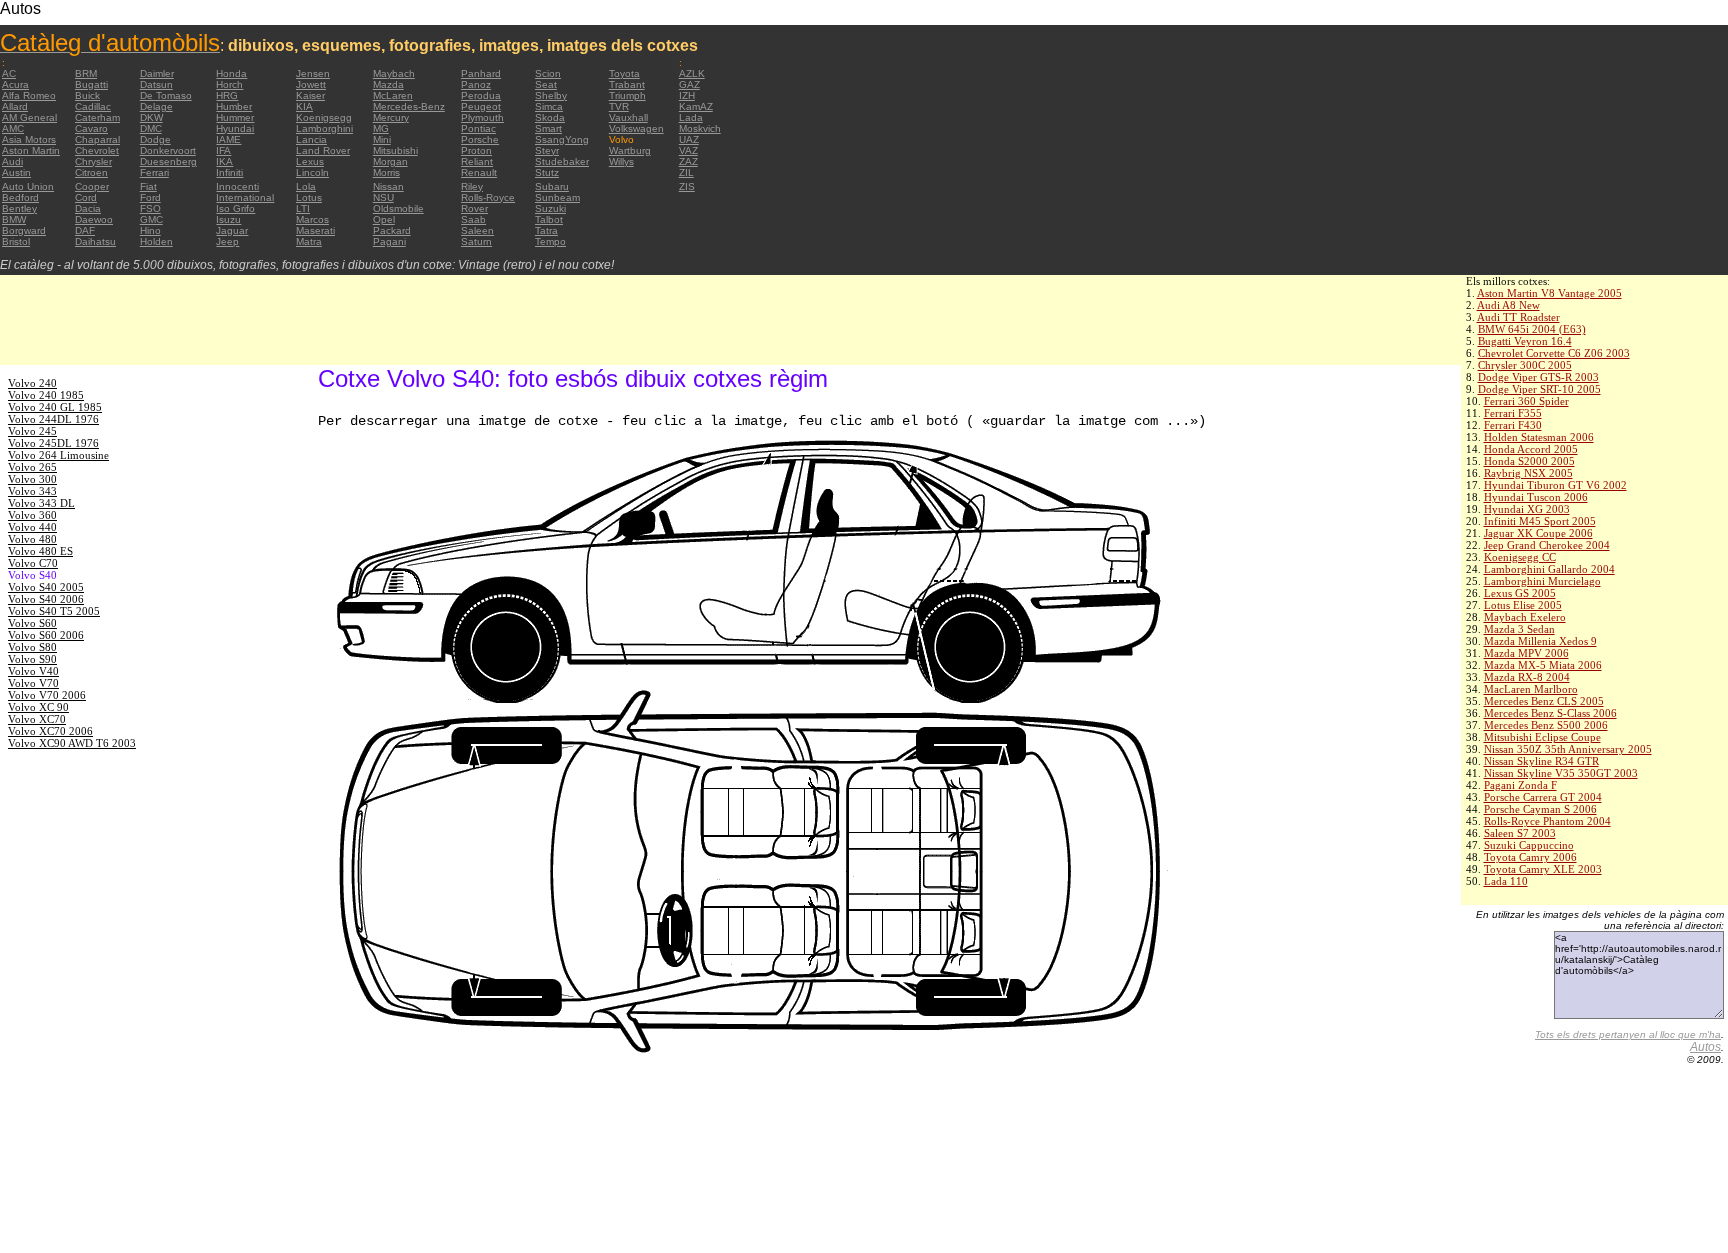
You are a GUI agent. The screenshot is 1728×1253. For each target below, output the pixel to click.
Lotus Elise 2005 (1523, 605)
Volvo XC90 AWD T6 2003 (72, 743)
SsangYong (562, 139)
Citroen (91, 172)
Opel (384, 219)
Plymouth (482, 117)
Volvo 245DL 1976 (53, 443)
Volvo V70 (33, 683)
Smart (548, 128)
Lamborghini (324, 128)
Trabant (627, 84)
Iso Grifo (235, 208)
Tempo (550, 241)
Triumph (627, 95)
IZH (687, 95)
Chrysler (93, 161)
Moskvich (700, 128)
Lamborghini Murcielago (1542, 581)
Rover (474, 208)
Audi (12, 161)
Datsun (156, 84)
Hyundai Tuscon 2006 (1536, 497)
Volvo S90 (32, 659)
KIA (304, 106)
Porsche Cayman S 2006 (1540, 809)
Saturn (476, 241)
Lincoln (312, 172)
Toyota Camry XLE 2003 (1543, 869)
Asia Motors (29, 139)
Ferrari (154, 172)
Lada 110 (1506, 881)
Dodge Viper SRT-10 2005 (1539, 389)
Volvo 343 (32, 491)
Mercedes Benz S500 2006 (1546, 725)
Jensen (313, 73)
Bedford (20, 197)
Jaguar (232, 230)
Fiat (148, 186)
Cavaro (91, 128)
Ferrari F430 (1513, 425)
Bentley (19, 208)
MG (381, 128)
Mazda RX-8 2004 (1527, 677)
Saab (473, 219)
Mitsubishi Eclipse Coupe (1542, 737)
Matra (309, 241)
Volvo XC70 (37, 719)
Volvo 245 (32, 431)
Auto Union (28, 186)
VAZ (688, 150)
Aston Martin (31, 150)
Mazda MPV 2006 (1526, 653)
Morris (386, 172)
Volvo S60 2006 (46, 635)
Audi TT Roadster (1518, 317)
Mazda (388, 84)
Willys (621, 161)
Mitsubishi (395, 150)
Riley (472, 186)
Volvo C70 (33, 563)
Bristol (16, 241)
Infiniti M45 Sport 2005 (1540, 521)
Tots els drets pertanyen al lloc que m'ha (1628, 1034)
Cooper (92, 186)
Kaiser (310, 95)
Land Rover (323, 150)
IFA (223, 150)
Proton (476, 150)
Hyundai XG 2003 (1527, 509)
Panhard (481, 73)
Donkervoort (168, 150)
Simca (549, 106)
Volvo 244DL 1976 (53, 419)
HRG (227, 95)
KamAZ (696, 106)
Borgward (24, 230)
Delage (156, 106)
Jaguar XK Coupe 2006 (1538, 533)
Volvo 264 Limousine (58, 455)
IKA (224, 161)
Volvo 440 (32, 527)
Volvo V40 (33, 671)
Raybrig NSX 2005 (1528, 473)
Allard (15, 106)
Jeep (227, 241)
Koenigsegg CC (1520, 557)
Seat (546, 84)
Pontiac (478, 128)
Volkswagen (636, 128)
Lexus (310, 161)
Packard (392, 230)
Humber (234, 106)
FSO (150, 208)
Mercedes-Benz (409, 106)
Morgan (390, 161)
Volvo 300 (32, 479)
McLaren (393, 95)
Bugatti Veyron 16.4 (1525, 341)
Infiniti (229, 172)
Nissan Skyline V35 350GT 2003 (1561, 773)
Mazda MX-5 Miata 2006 (1543, 665)
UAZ (689, 139)
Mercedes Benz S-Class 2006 (1550, 713)
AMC (13, 128)
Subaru (552, 186)
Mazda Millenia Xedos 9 (1540, 641)
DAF (85, 230)
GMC (151, 219)
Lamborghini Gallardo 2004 (1549, 569)
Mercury (391, 117)
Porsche (480, 139)
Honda (231, 73)
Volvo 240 (32, 383)
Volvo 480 (32, 539)
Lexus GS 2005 (1520, 593)
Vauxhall (628, 117)
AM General (29, 117)
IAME (228, 139)
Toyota (624, 73)
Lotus (309, 197)
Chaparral (97, 139)
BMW (14, 219)
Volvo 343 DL (41, 503)
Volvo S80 (32, 647)
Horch (229, 84)
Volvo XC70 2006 (50, 731)
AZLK (692, 73)
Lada (691, 117)
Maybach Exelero (1525, 617)
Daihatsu (95, 241)
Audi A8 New (1508, 305)
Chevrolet (97, 150)
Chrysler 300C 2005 (1525, 365)
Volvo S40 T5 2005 (54, 611)
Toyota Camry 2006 (1530, 857)
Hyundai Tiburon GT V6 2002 (1555, 485)
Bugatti (91, 84)
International (245, 197)
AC (9, 73)
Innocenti (237, 186)
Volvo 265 (32, 467)
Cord (86, 197)
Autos (1705, 1047)
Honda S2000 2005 (1529, 461)
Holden (156, 241)
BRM (86, 73)
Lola (306, 186)
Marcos (312, 219)
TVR (619, 106)
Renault (479, 172)
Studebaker (562, 161)
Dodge (155, 139)
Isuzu (228, 219)
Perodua (481, 95)
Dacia (88, 208)
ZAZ (688, 161)
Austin (16, 172)
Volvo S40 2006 (46, 599)
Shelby (551, 95)
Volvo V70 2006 (47, 695)
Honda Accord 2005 (1531, 449)
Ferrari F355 (1513, 413)
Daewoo (94, 219)
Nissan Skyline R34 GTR (1541, 761)
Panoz (476, 84)
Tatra (546, 230)
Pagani (389, 241)
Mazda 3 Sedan (1519, 629)
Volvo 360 (32, 515)
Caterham (97, 117)
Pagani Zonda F (1520, 785)
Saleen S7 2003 (1520, 833)
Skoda (550, 117)
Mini (382, 139)
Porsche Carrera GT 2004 (1543, 797)
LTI (303, 208)
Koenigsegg (324, 117)
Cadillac (93, 106)
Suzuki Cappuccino (1529, 845)
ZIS (687, 186)
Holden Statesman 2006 (1539, 437)
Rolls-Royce (488, 197)
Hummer (235, 117)
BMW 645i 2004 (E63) (1532, 329)
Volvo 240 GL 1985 (55, 407)
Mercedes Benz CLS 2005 (1544, 701)
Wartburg (630, 150)
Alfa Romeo (29, 95)
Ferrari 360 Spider (1526, 401)
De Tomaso (166, 95)
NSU (383, 197)
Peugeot (481, 106)
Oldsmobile (398, 208)
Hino (150, 230)
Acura (15, 84)
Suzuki (550, 208)
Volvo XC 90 (38, 707)
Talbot (549, 219)
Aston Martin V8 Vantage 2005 (1549, 293)
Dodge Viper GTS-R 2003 (1538, 377)
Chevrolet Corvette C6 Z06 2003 (1554, 353)
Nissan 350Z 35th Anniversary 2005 (1568, 749)
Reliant (477, 161)
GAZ (689, 84)
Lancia (311, 139)
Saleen (477, 230)
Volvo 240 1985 (46, 395)
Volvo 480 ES (40, 551)
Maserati (315, 230)
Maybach (394, 73)
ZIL (686, 172)
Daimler (157, 73)
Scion (548, 73)
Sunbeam (557, 197)
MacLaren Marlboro (1531, 689)
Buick (87, 95)
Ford (150, 197)
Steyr (547, 150)
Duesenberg (168, 161)
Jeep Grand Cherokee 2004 (1547, 545)
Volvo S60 (32, 623)
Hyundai (235, 128)
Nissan (388, 186)
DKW (151, 117)
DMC (151, 128)
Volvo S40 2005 (46, 587)
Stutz (547, 172)
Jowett (311, 84)
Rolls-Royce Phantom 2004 (1547, 821)
